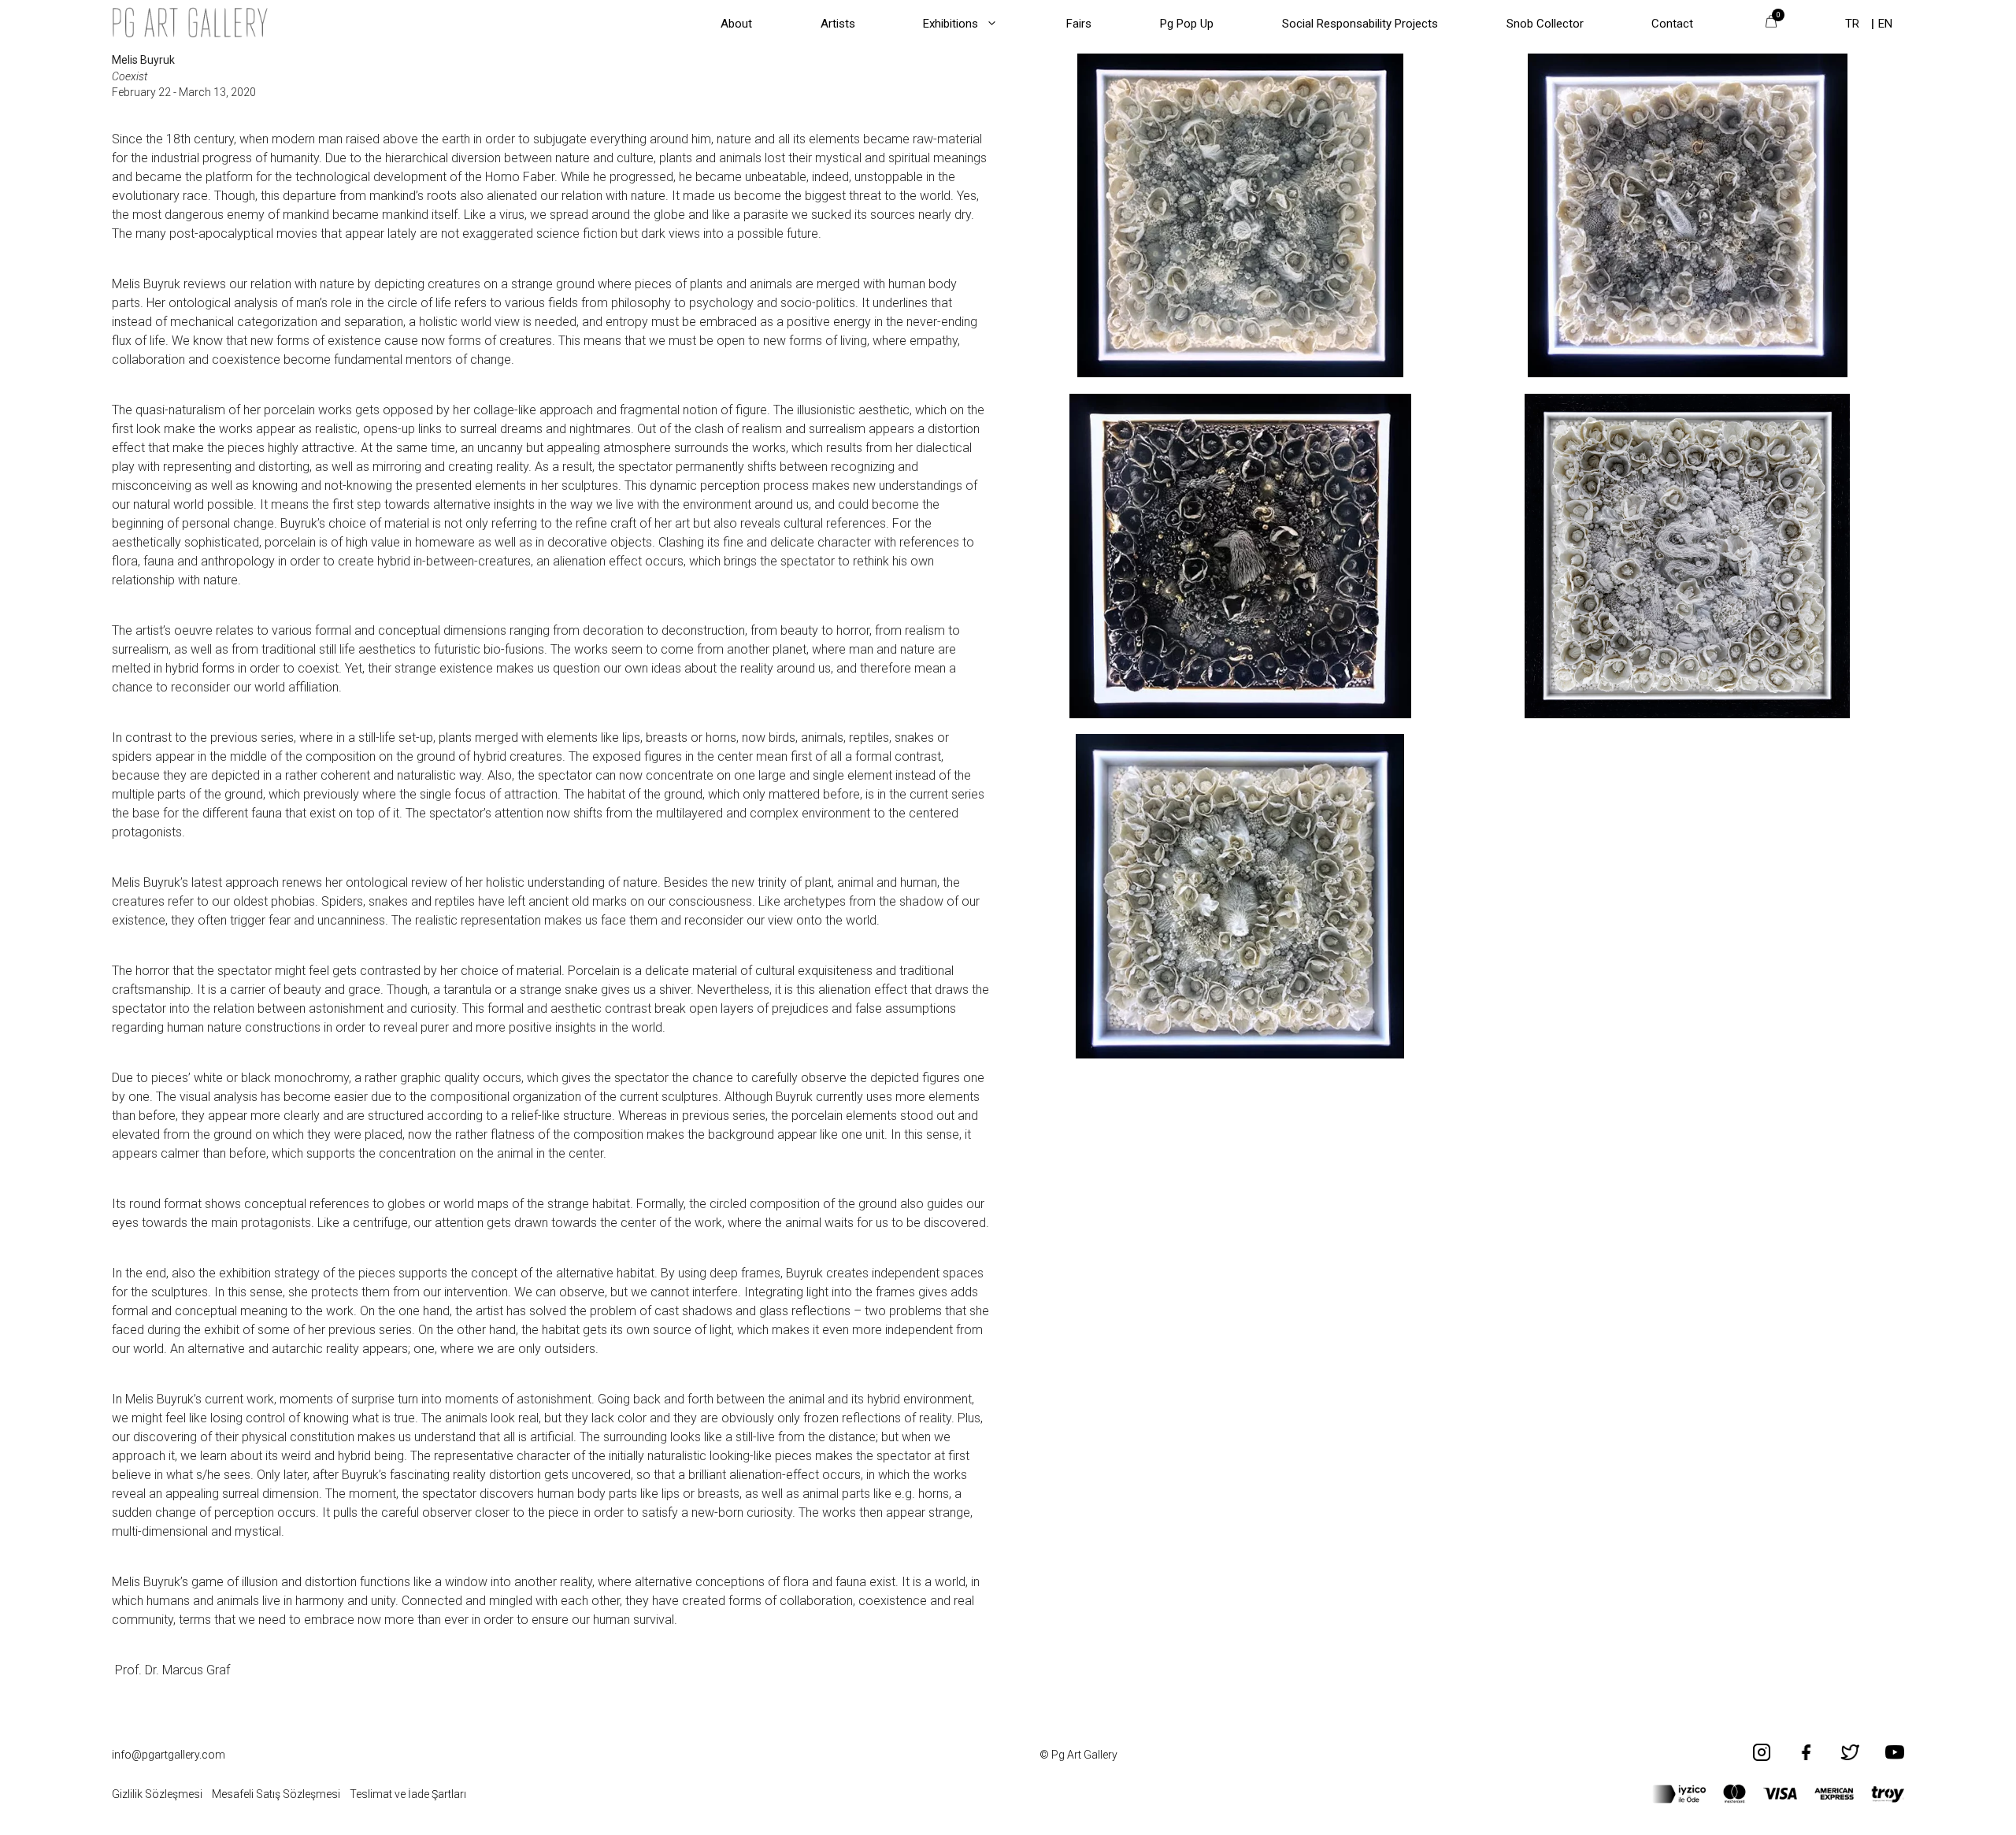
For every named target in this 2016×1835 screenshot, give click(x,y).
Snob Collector (1545, 24)
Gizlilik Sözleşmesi (157, 1794)
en (1885, 24)
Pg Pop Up (1187, 24)
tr (1852, 24)
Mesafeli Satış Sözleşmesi (276, 1794)
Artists (838, 24)
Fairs (1079, 24)
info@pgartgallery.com (169, 1755)
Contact (1672, 24)
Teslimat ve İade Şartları (408, 1794)
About (736, 24)
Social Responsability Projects (1360, 24)
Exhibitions (951, 24)
